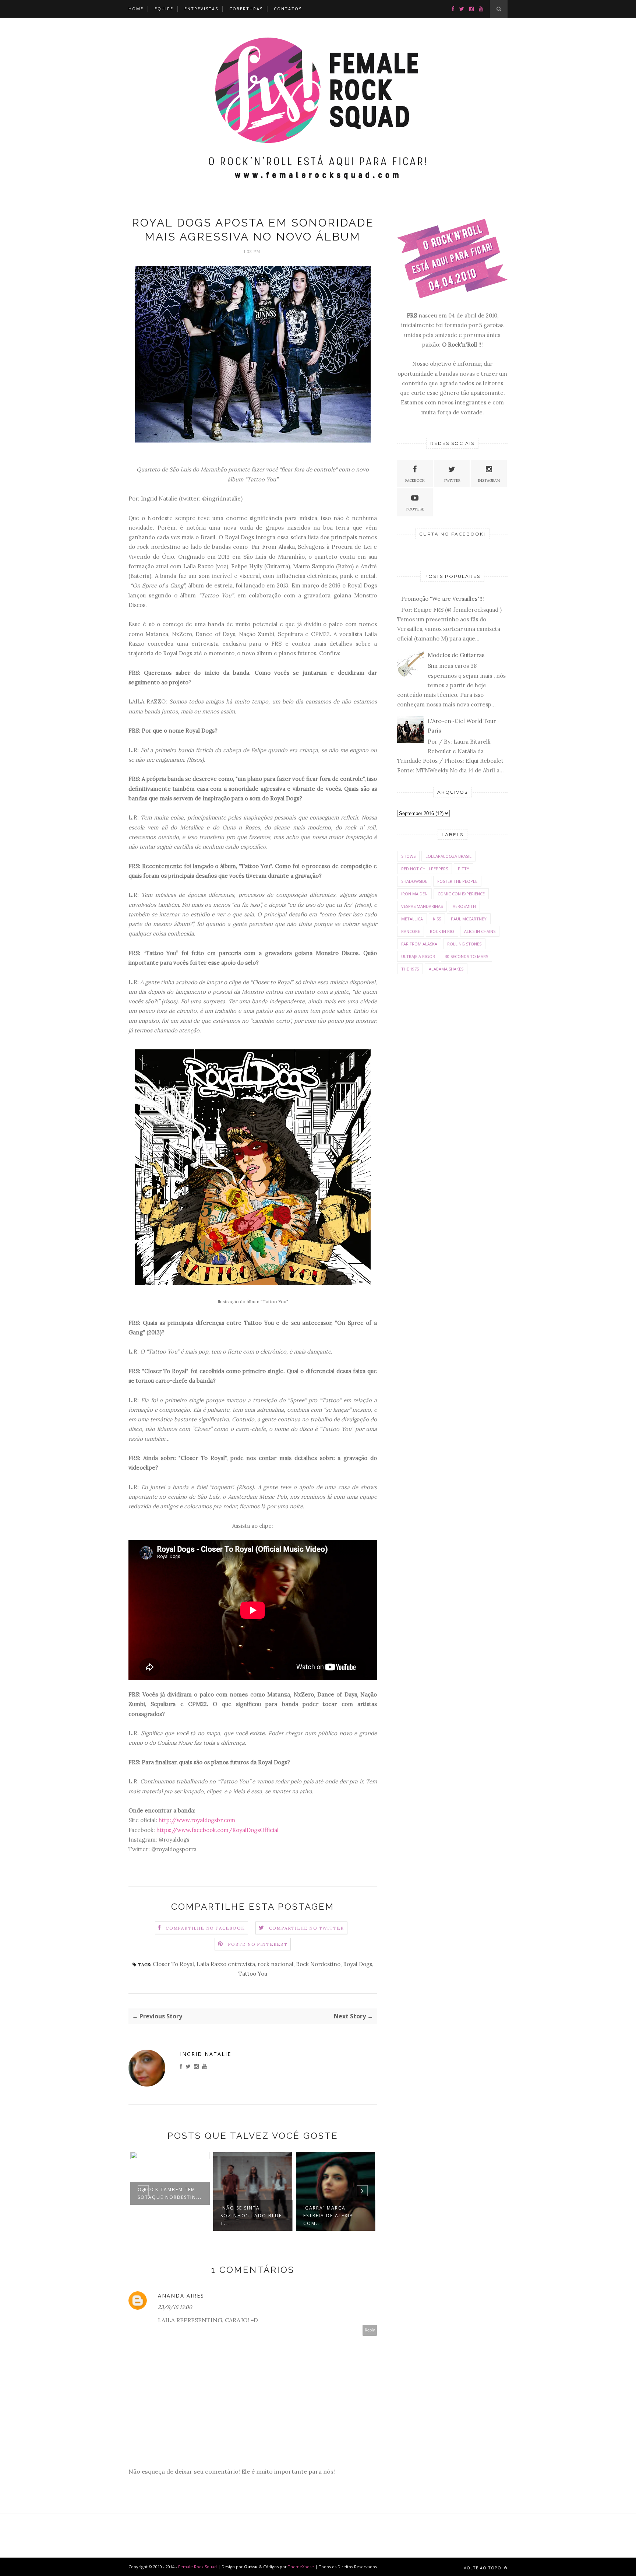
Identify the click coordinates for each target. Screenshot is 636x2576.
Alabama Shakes (446, 969)
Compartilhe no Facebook (205, 1928)
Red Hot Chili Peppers (425, 869)
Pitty (464, 869)
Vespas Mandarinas (422, 906)
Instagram (489, 480)
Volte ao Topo (483, 2568)
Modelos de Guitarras (456, 655)
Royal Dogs (358, 1964)
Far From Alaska (419, 944)
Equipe (164, 9)
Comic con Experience (461, 894)
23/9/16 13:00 (175, 2307)
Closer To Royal (173, 1964)
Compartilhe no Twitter (306, 1928)
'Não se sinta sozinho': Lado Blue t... (251, 2216)
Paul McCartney (469, 919)
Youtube (415, 509)
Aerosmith (464, 906)
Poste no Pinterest (258, 1944)
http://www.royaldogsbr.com (197, 1820)
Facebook (415, 480)
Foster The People (457, 881)
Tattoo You (253, 1974)
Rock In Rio (442, 931)
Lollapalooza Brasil (448, 856)
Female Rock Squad (198, 2567)
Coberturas (246, 9)
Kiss (437, 919)
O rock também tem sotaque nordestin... (170, 2193)
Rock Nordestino (318, 1964)
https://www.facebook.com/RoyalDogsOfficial (218, 1830)
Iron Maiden (414, 894)
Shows (408, 856)
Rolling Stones (464, 944)
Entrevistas (201, 9)
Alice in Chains (480, 931)
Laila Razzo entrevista (226, 1964)
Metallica (412, 919)
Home (136, 9)
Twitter (452, 480)
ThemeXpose (301, 2567)
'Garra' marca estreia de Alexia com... (328, 2216)
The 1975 (410, 969)
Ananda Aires (181, 2296)
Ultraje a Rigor (418, 956)
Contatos (288, 9)
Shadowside (414, 881)
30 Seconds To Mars (467, 956)
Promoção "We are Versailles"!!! (443, 599)
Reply (370, 2330)
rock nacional (275, 1964)
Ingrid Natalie (206, 2054)
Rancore (411, 931)
